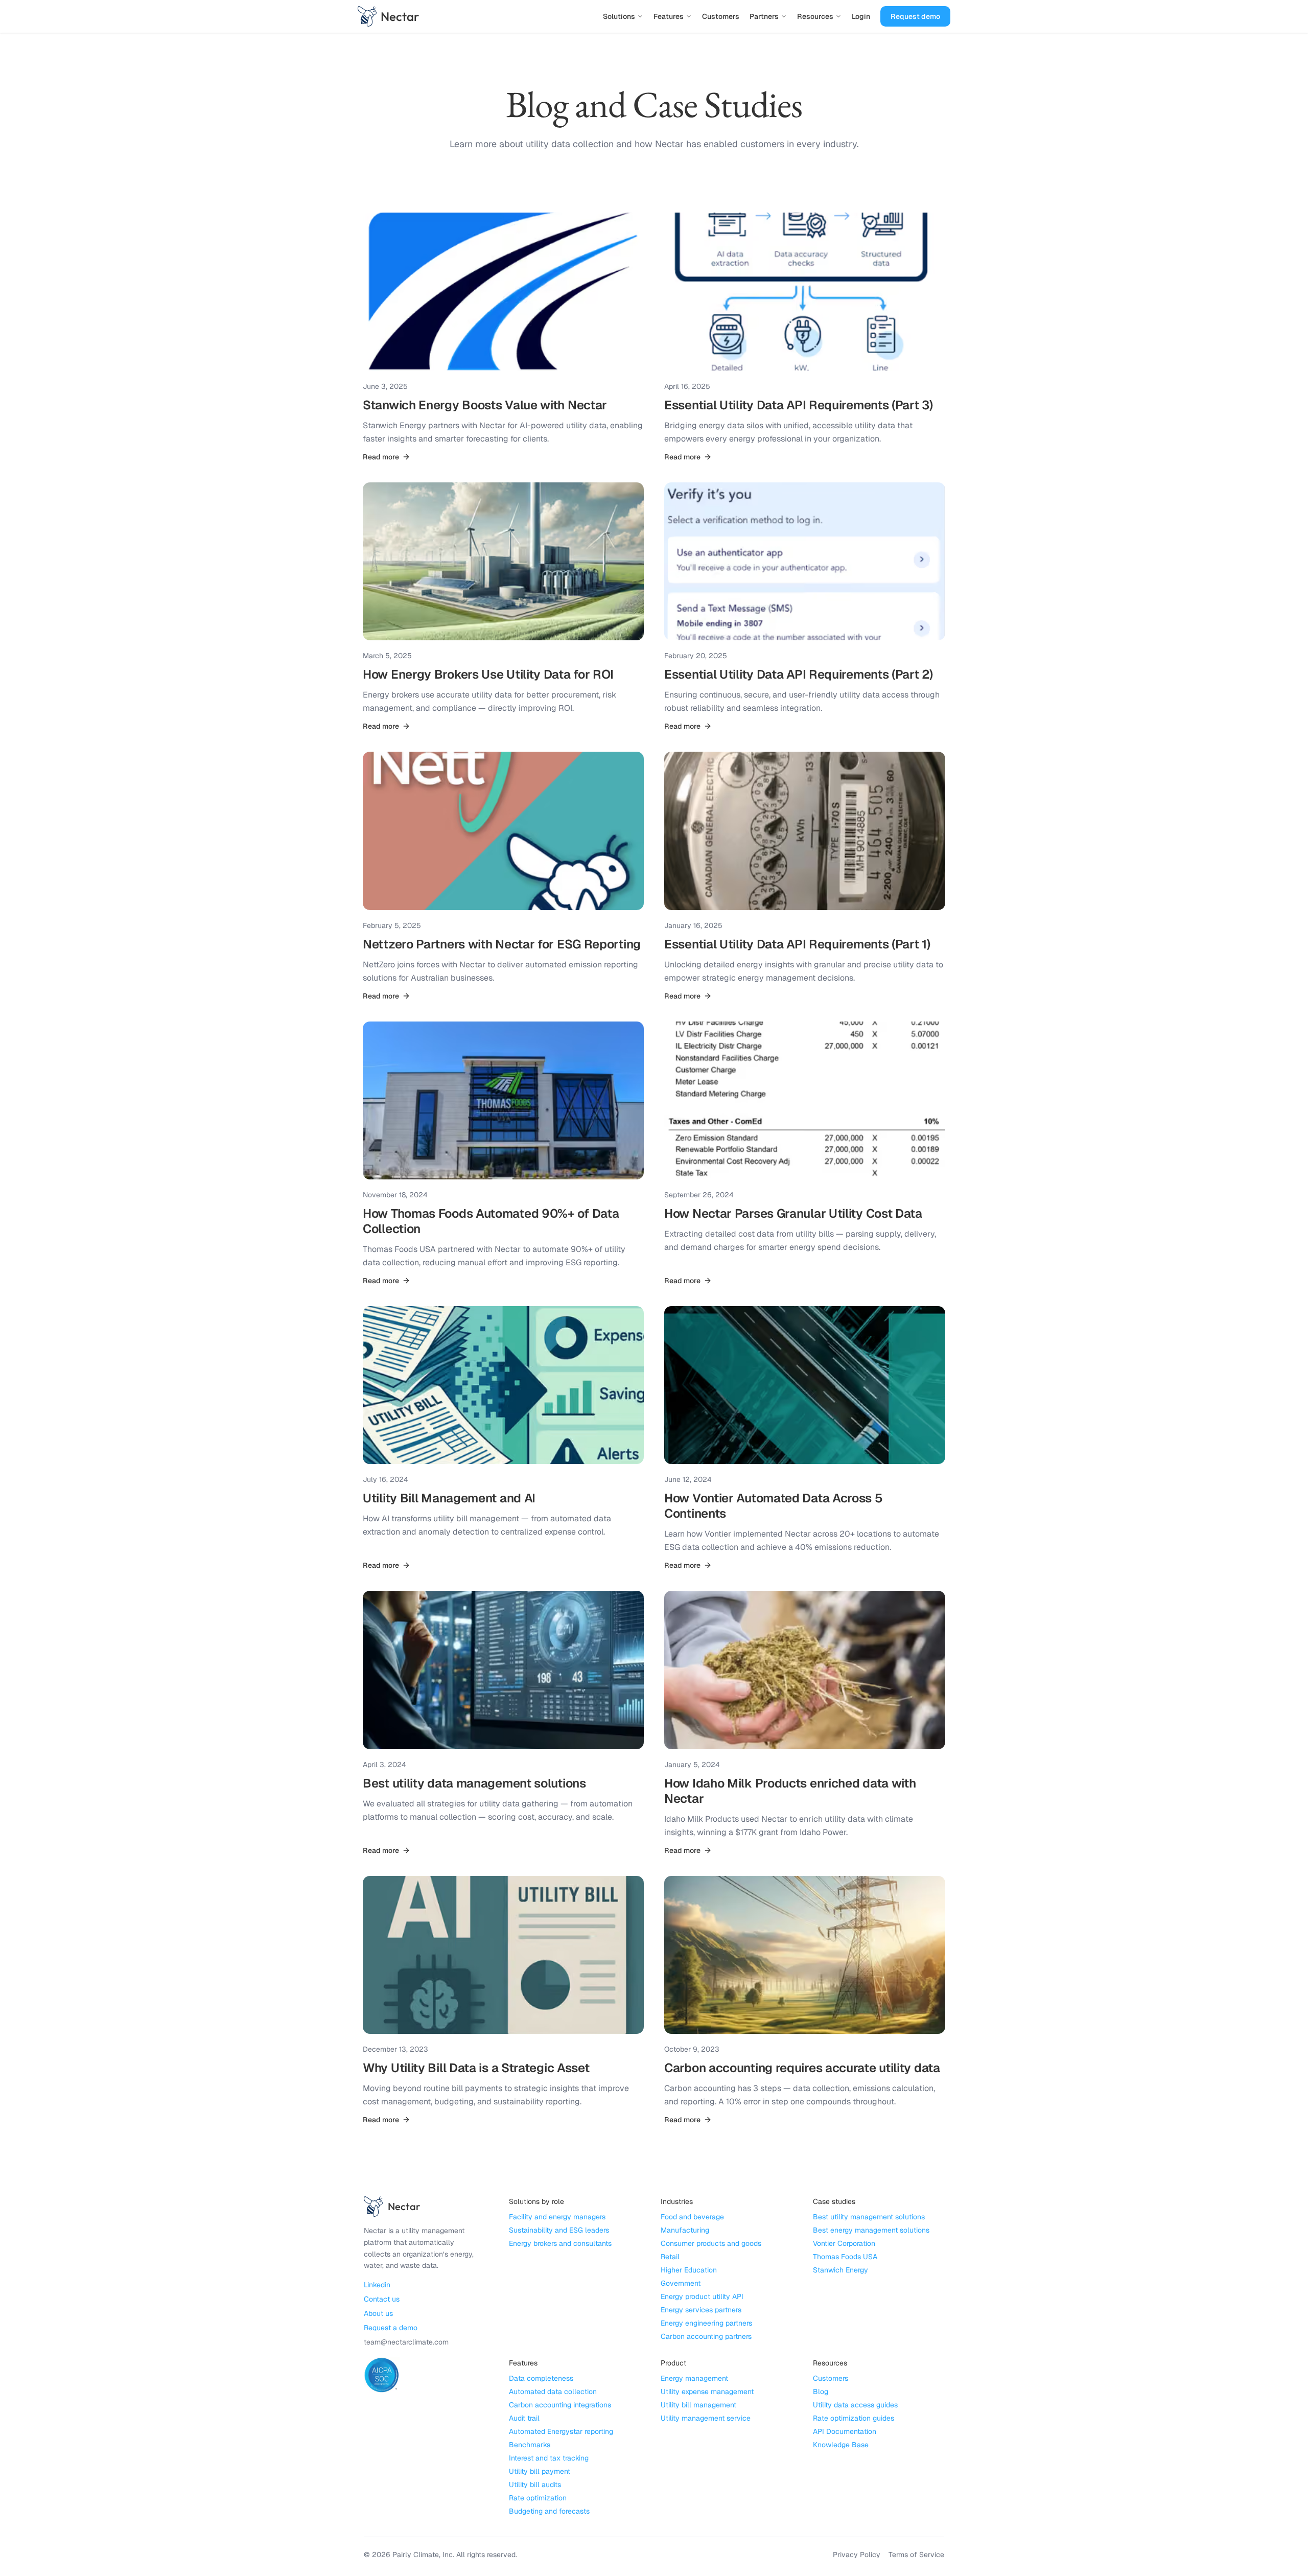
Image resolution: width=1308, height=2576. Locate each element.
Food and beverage (692, 2217)
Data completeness (541, 2378)
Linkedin (377, 2285)
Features (669, 16)
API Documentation (845, 2431)
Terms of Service (916, 2555)
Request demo (915, 16)
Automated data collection (553, 2392)
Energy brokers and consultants (560, 2243)
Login (861, 16)
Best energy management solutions (871, 2230)
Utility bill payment (540, 2471)
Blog (821, 2392)
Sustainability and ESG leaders (559, 2230)
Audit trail (524, 2418)
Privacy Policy (857, 2555)
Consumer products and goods (711, 2243)
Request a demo (391, 2328)
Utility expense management (707, 2392)
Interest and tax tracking (549, 2458)
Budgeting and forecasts (549, 2511)
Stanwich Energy (840, 2270)
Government (681, 2283)
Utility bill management (698, 2405)
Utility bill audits (535, 2485)
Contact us (382, 2299)
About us (378, 2313)
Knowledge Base (841, 2445)
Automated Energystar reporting (561, 2431)
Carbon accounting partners (706, 2336)
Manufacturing (685, 2230)
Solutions (619, 16)
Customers (721, 16)
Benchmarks (530, 2445)
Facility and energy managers (557, 2217)
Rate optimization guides (854, 2418)
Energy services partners (701, 2310)
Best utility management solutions (869, 2217)
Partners (764, 16)
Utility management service (706, 2418)
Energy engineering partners (706, 2323)
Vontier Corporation (844, 2243)
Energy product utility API (702, 2296)
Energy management (694, 2378)
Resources (815, 16)
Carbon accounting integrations (560, 2405)
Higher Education (689, 2270)
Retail (670, 2257)
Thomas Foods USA (845, 2257)
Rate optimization (538, 2498)
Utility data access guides (855, 2405)
